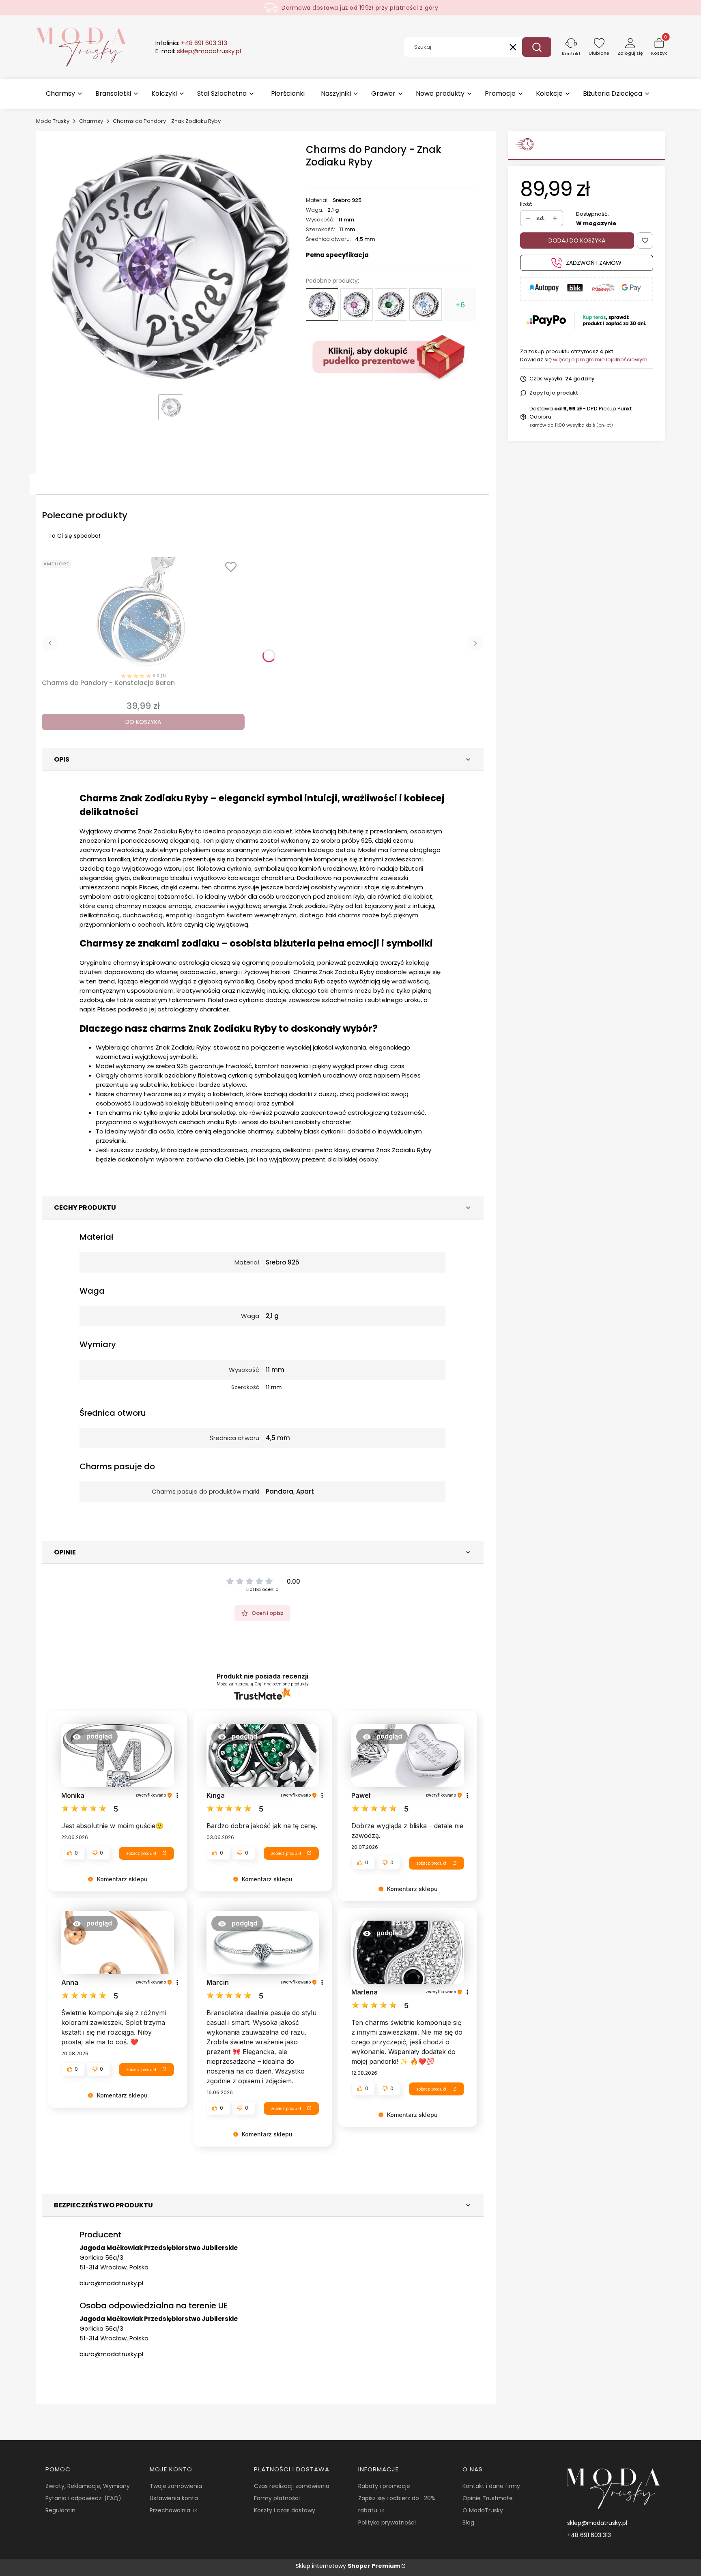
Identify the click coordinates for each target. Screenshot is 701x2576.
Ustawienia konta (174, 2498)
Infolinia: (191, 43)
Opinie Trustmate (488, 2498)
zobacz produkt (141, 1853)
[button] (537, 47)
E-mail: (198, 51)
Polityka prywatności (387, 2522)
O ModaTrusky (483, 2510)
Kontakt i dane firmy (491, 2486)
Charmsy (91, 121)
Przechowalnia (171, 2510)
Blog (468, 2522)
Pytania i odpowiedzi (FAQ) (83, 2498)
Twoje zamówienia (176, 2486)
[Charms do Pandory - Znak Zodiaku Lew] (357, 305)
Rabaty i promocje (384, 2486)
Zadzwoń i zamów (594, 263)
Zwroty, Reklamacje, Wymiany (88, 2486)
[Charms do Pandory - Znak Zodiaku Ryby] (322, 305)
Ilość (526, 204)
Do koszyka (143, 722)
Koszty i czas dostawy (285, 2510)
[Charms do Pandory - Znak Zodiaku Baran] (426, 305)
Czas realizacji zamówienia (292, 2486)
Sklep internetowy (348, 2566)
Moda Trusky (53, 121)
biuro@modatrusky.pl (111, 2283)
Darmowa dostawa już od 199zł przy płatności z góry (360, 8)
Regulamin (60, 2510)
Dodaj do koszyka (577, 240)
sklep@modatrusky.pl (597, 2523)
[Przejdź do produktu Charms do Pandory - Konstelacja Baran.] (143, 613)
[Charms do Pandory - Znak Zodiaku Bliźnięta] (391, 305)
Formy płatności (277, 2498)
